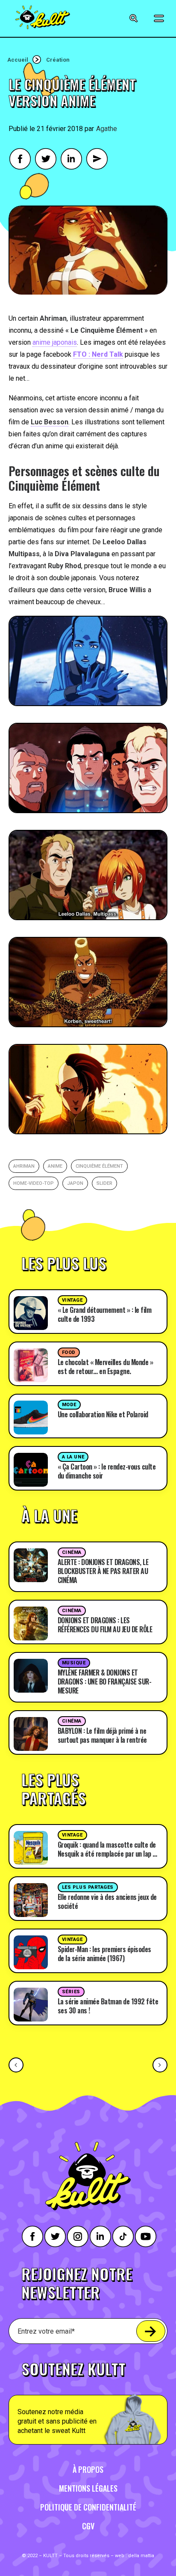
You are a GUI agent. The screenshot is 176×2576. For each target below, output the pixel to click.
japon (75, 1183)
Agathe (107, 129)
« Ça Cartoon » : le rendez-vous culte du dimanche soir (107, 1471)
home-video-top (34, 1183)
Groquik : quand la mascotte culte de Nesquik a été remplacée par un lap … (107, 1849)
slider (104, 1183)
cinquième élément (99, 1166)
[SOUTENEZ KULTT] (88, 2398)
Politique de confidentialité (88, 2507)
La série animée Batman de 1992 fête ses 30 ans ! (108, 2006)
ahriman (24, 1166)
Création (58, 60)
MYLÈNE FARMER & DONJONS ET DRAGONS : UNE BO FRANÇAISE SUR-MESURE (105, 1682)
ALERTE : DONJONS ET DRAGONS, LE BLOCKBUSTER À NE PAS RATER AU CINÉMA (103, 1571)
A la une (73, 1457)
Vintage (72, 1300)
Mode (69, 1405)
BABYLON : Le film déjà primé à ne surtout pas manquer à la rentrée (102, 1735)
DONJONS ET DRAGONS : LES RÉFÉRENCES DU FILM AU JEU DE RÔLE (105, 1625)
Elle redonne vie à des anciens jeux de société (107, 1901)
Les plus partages (88, 1887)
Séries (71, 1992)
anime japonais (55, 342)
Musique (74, 1663)
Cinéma (72, 1552)
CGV (88, 2526)
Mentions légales (88, 2488)
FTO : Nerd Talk (98, 354)
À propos (88, 2469)
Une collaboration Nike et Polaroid (103, 1414)
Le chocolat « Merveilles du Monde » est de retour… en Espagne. (106, 1367)
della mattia (141, 2556)
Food (69, 1352)
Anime (55, 1166)
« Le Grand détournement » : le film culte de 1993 (105, 1314)
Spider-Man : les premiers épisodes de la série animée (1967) (104, 1954)
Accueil (18, 60)
